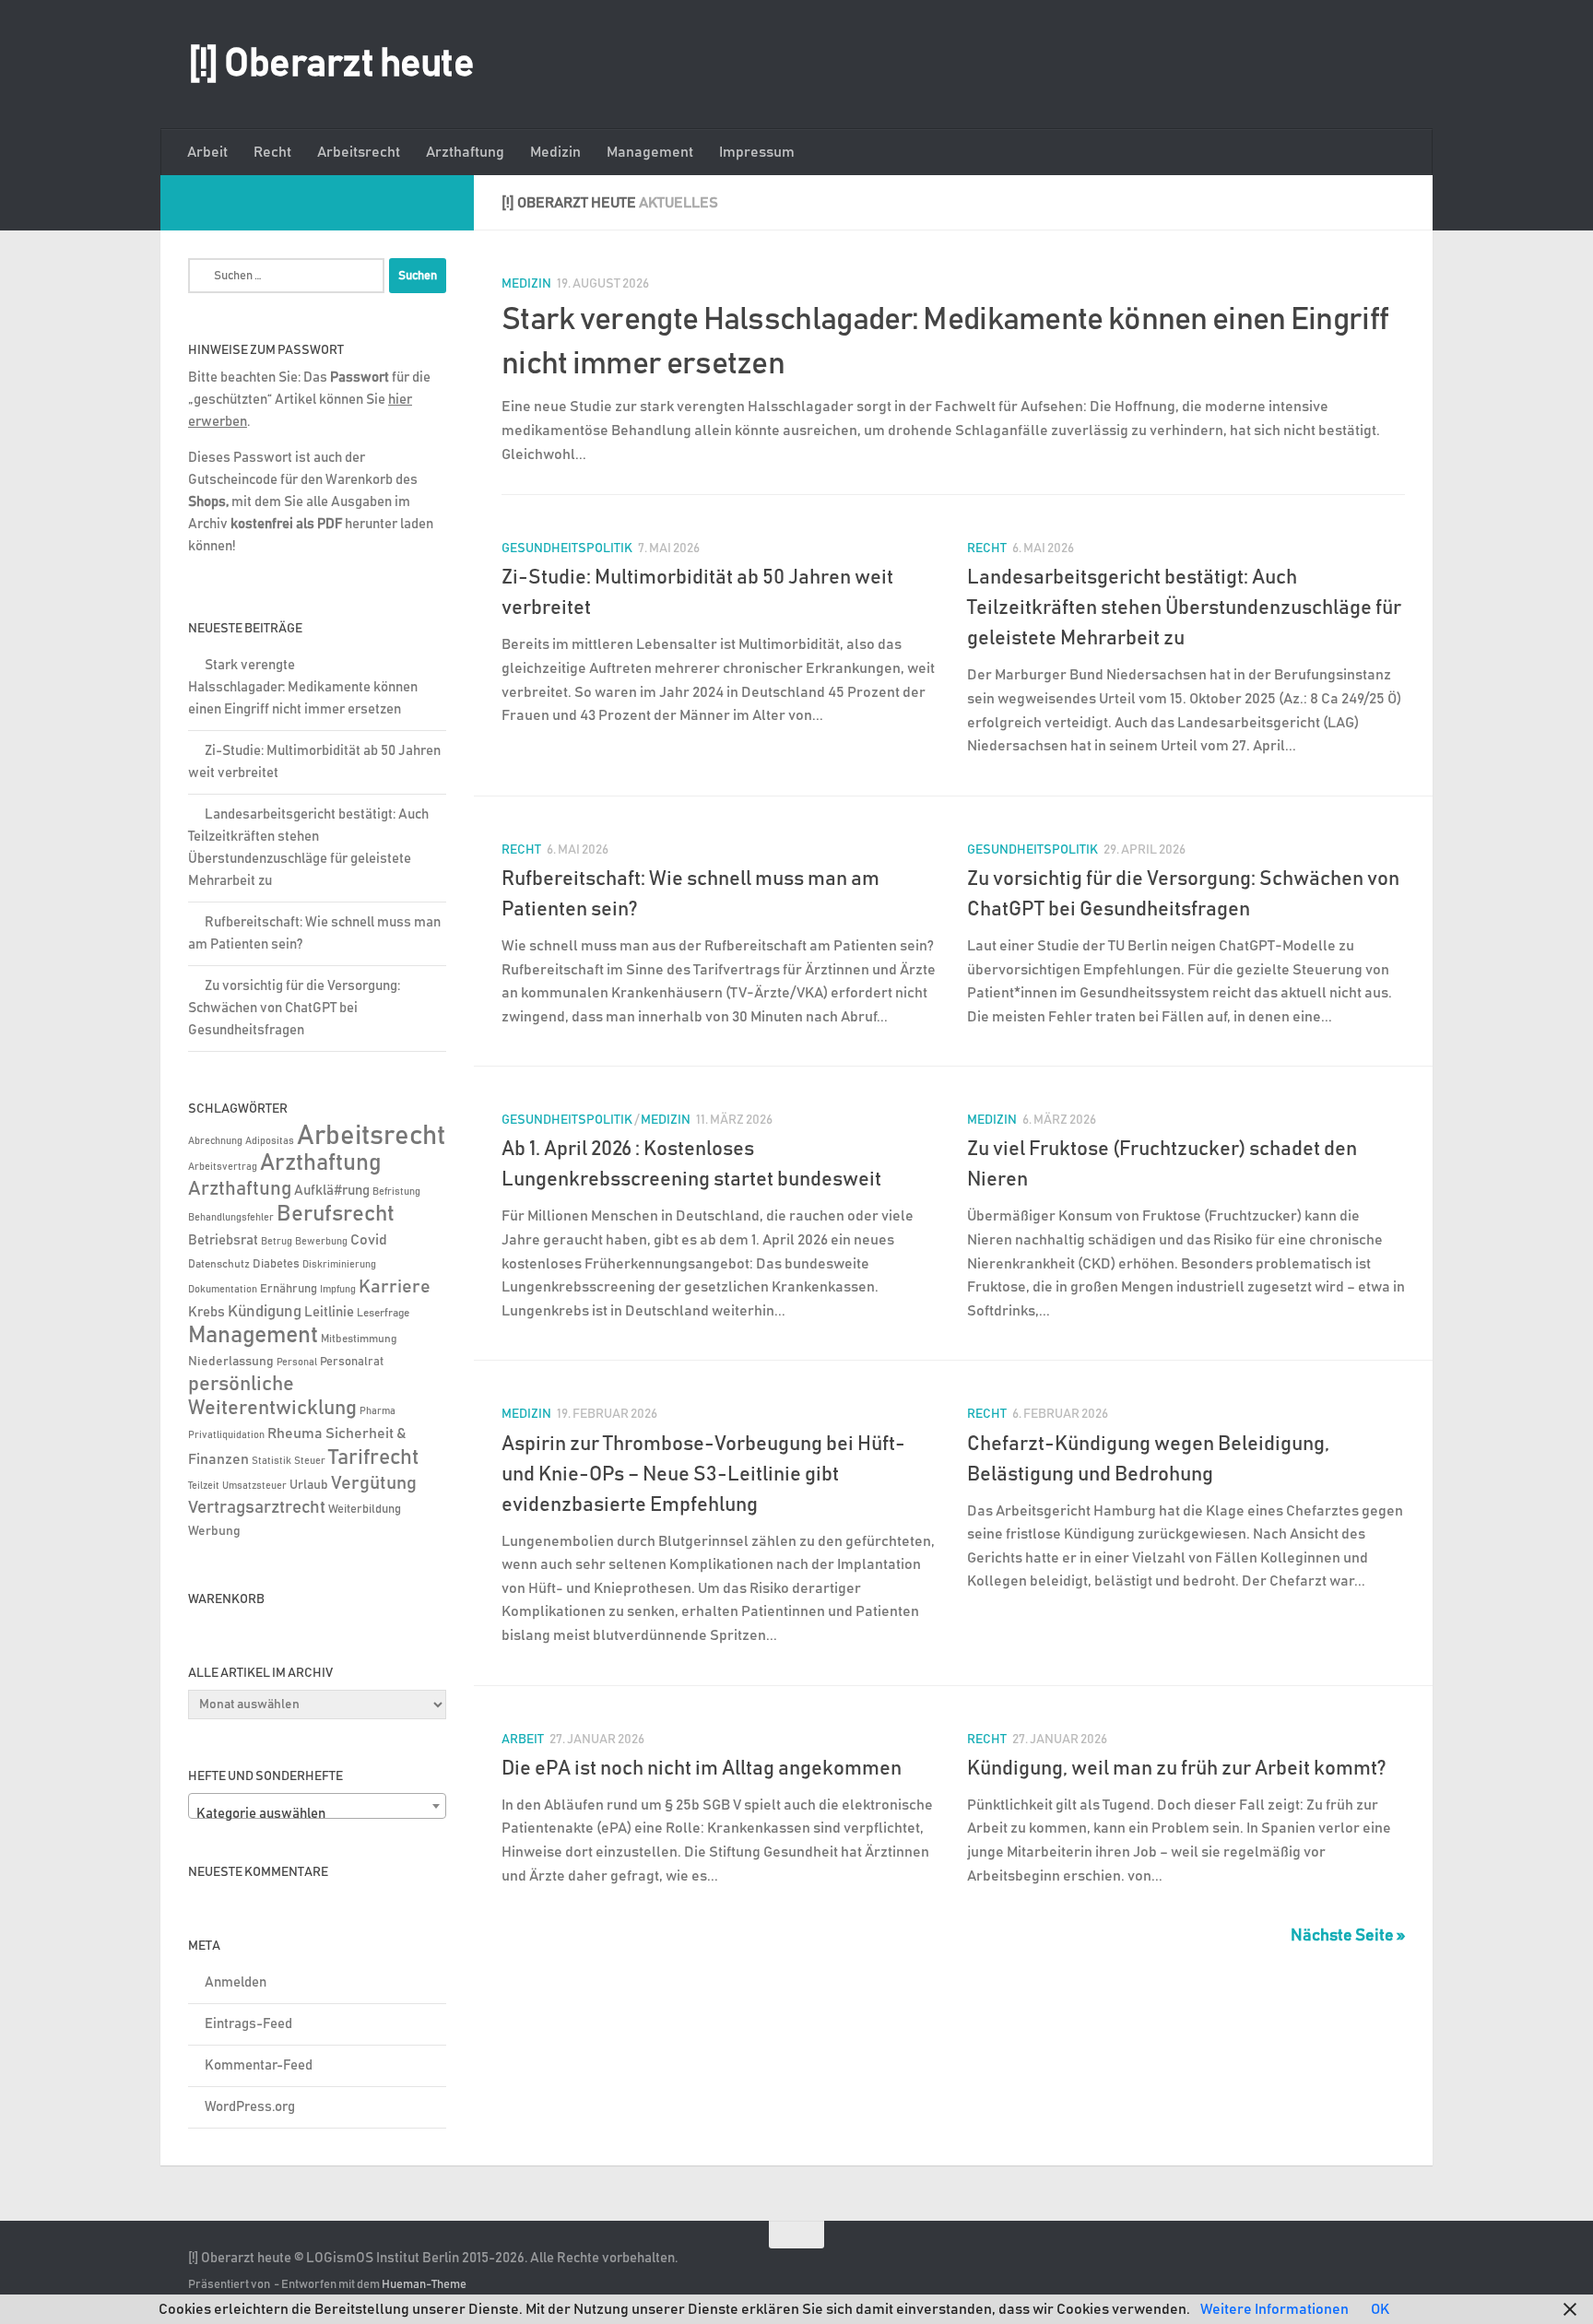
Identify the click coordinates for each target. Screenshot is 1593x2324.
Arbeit (207, 152)
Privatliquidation (226, 1435)
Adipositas (270, 1141)
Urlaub (309, 1485)
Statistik (271, 1461)
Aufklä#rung (332, 1191)
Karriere (395, 1287)
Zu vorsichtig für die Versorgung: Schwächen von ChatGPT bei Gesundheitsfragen (294, 1008)
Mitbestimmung (359, 1339)
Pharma (378, 1411)
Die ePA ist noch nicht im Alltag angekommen (702, 1769)
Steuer (310, 1461)
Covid (369, 1240)
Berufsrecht (336, 1214)
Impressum (757, 152)
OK (1380, 2309)
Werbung (214, 1531)
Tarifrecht (374, 1457)
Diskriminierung (339, 1265)
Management (650, 152)
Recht (272, 152)
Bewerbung (321, 1242)
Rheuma (295, 1434)
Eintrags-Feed (248, 2024)
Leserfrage (383, 1313)
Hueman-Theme (424, 2285)
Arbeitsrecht (359, 152)
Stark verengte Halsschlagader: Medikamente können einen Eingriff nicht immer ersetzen (303, 687)
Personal (297, 1362)
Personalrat (352, 1362)
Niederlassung (231, 1362)
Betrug (277, 1241)
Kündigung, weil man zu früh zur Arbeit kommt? (1177, 1769)
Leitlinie (329, 1312)
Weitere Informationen (1274, 2309)
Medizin (555, 152)
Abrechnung (215, 1141)
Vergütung (374, 1483)
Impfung (338, 1290)
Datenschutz (219, 1264)
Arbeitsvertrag (223, 1167)
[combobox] (317, 1806)
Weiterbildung (365, 1509)
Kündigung (265, 1312)
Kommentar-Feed (259, 2065)
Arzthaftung (465, 152)
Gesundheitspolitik (567, 549)
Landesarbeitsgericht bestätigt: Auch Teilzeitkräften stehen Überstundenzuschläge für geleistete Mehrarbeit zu (1184, 608)
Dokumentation (223, 1289)
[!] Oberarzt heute (331, 65)
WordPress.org (250, 2107)
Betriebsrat (223, 1240)
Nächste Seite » (1348, 1936)
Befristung (396, 1192)
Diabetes (276, 1264)
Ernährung (289, 1289)
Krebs (206, 1312)
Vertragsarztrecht (257, 1508)
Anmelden (236, 1982)
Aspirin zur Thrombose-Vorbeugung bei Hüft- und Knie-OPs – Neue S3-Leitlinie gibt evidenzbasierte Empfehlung (703, 1475)
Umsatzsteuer (254, 1486)
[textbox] (317, 1814)
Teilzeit (204, 1486)
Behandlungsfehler (231, 1218)
